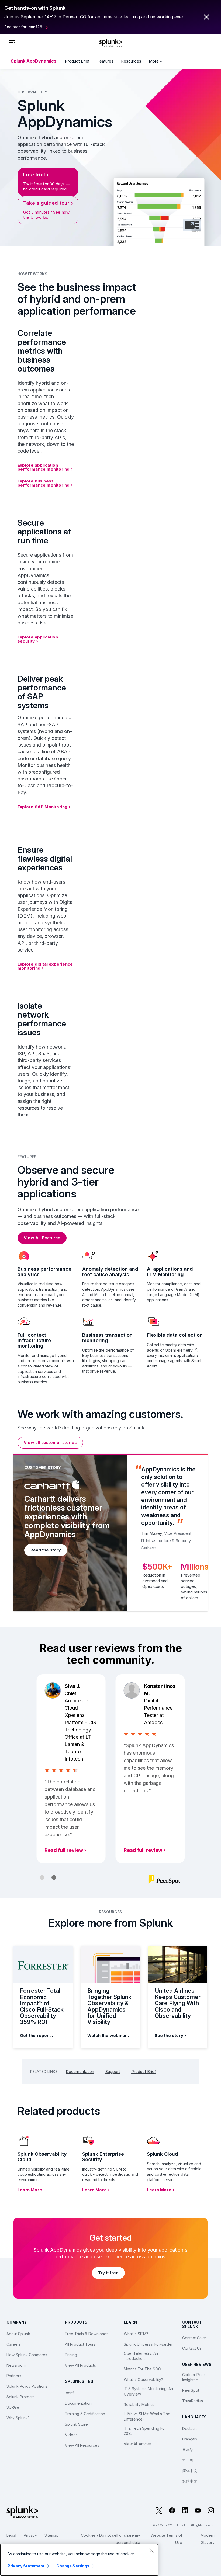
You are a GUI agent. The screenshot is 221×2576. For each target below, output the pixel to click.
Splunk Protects (20, 2397)
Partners (14, 2376)
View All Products (80, 2365)
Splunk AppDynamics (34, 61)
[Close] (151, 2551)
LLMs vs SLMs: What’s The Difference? (147, 2416)
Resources (131, 61)
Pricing (71, 2355)
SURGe (13, 2407)
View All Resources (82, 2445)
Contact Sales (194, 2338)
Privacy (30, 2535)
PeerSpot (191, 2390)
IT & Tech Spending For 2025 (145, 2431)
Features (105, 61)
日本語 (188, 2450)
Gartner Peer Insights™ (194, 2377)
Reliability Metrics (139, 2405)
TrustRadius (193, 2401)
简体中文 (190, 2471)
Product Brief (77, 61)
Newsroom (16, 2365)
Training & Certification (85, 2414)
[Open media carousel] (192, 225)
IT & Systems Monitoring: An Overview (148, 2391)
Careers (14, 2344)
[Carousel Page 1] (42, 1877)
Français (190, 2439)
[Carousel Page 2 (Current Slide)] (54, 1877)
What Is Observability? (143, 2379)
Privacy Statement (26, 2566)
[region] (79, 2560)
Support (113, 2072)
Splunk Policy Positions (27, 2386)
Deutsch (189, 2429)
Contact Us (192, 2348)
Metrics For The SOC (142, 2369)
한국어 (188, 2460)
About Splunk (18, 2334)
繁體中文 (190, 2481)
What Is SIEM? (136, 2334)
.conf (69, 2393)
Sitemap (52, 2535)
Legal (11, 2535)
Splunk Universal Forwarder (148, 2344)
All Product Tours (80, 2344)
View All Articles (138, 2444)
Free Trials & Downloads (87, 2334)
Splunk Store (76, 2424)
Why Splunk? (18, 2418)
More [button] (154, 61)
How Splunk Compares (27, 2355)
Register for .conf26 (23, 27)
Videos (71, 2435)
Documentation (80, 2072)
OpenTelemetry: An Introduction (141, 2356)
